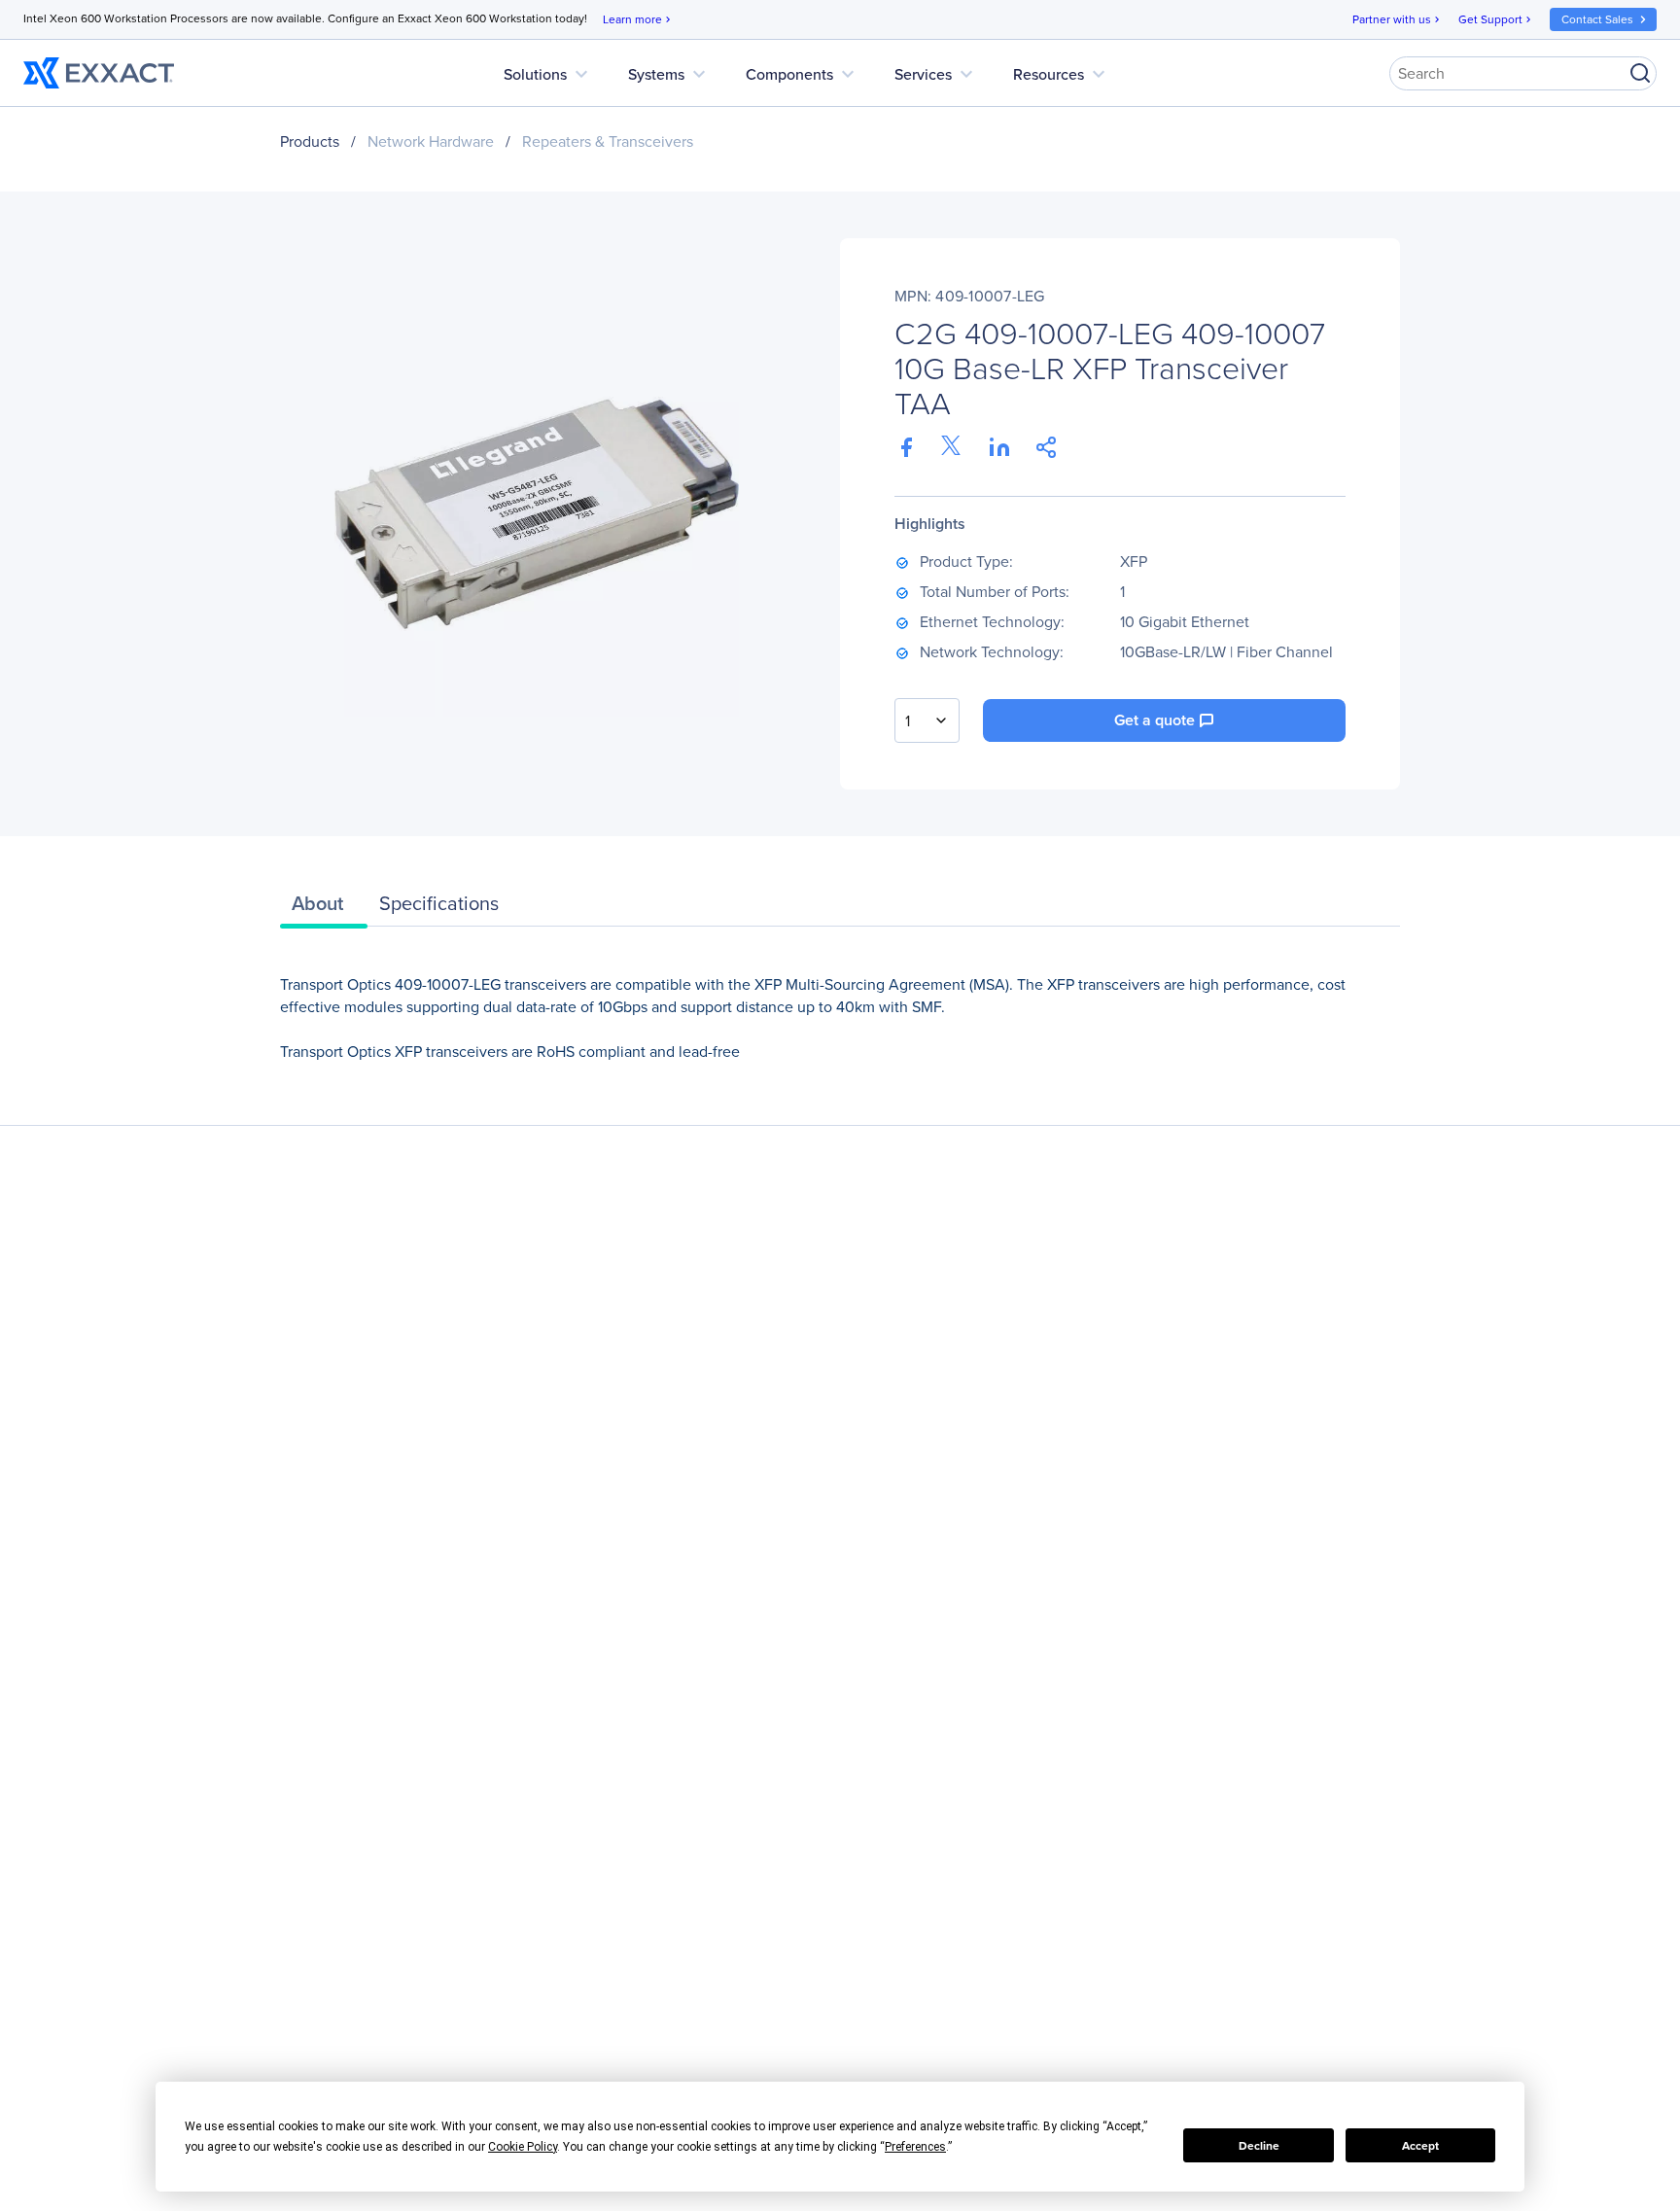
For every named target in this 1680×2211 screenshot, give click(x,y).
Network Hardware (431, 141)
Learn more (638, 19)
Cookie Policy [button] (523, 2147)
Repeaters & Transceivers (608, 141)
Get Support (1496, 19)
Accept (1420, 2146)
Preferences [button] (915, 2147)
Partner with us (1398, 19)
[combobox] (927, 720)
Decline (1259, 2146)
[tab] (324, 908)
